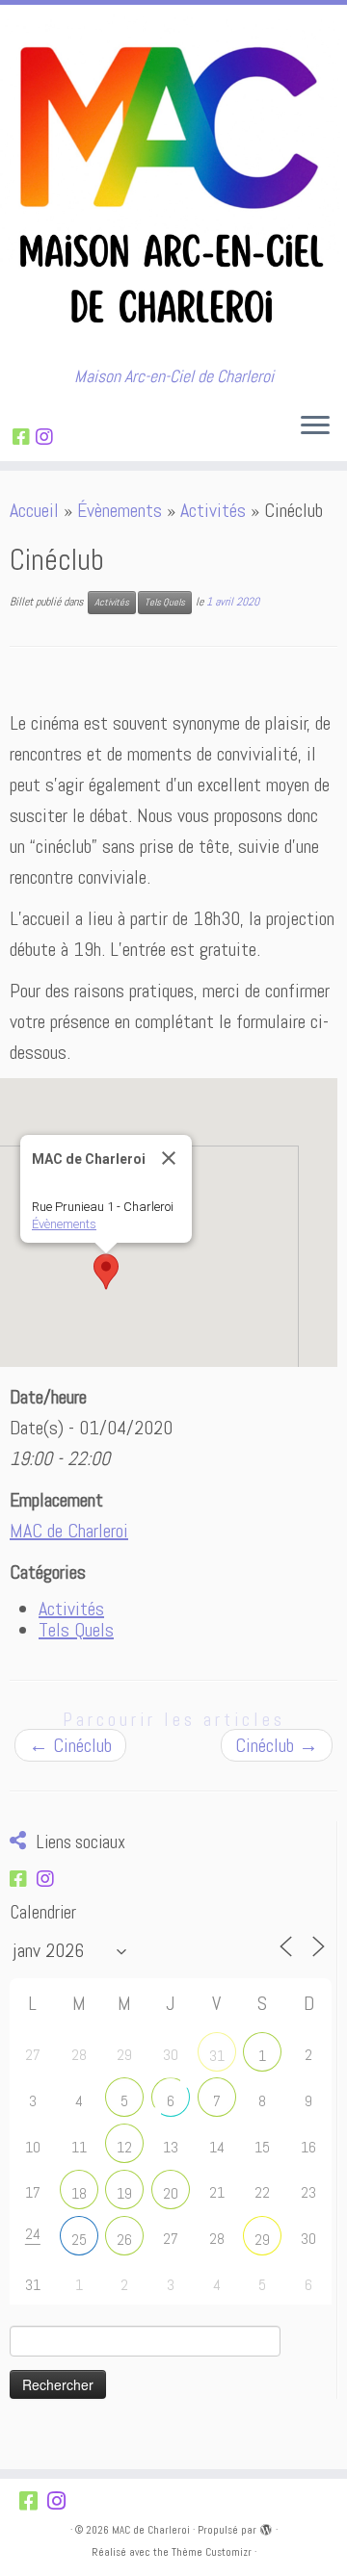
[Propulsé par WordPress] (266, 2527)
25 (79, 2240)
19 (124, 2193)
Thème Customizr (212, 2552)
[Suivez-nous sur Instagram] (47, 437)
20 (171, 2193)
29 (262, 2240)
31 (217, 2056)
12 (124, 2147)
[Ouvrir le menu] (315, 426)
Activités (213, 510)
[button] (106, 1272)
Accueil (34, 510)
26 (124, 2240)
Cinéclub (70, 1745)
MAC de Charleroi (69, 1531)
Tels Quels (165, 602)
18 (79, 2193)
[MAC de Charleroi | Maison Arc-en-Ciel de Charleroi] (173, 186)
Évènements (120, 510)
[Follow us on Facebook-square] (24, 437)
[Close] (169, 1158)
